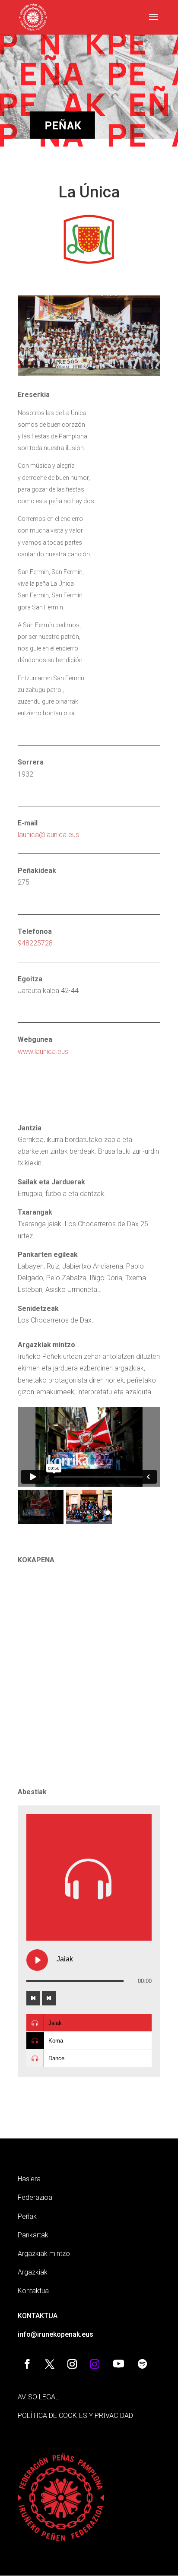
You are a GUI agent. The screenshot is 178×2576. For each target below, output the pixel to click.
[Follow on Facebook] (27, 2364)
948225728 (35, 943)
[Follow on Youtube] (118, 2364)
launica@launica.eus (48, 835)
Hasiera (29, 2179)
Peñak (27, 2216)
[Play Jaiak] (37, 1960)
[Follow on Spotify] (142, 2364)
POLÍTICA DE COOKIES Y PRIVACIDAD (75, 2416)
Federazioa (35, 2197)
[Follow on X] (50, 2364)
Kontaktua (33, 2291)
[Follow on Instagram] (72, 2364)
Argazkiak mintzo (44, 2254)
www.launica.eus (43, 1052)
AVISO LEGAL (38, 2397)
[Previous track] (33, 1998)
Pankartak (33, 2235)
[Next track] (49, 1998)
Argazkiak (33, 2272)
